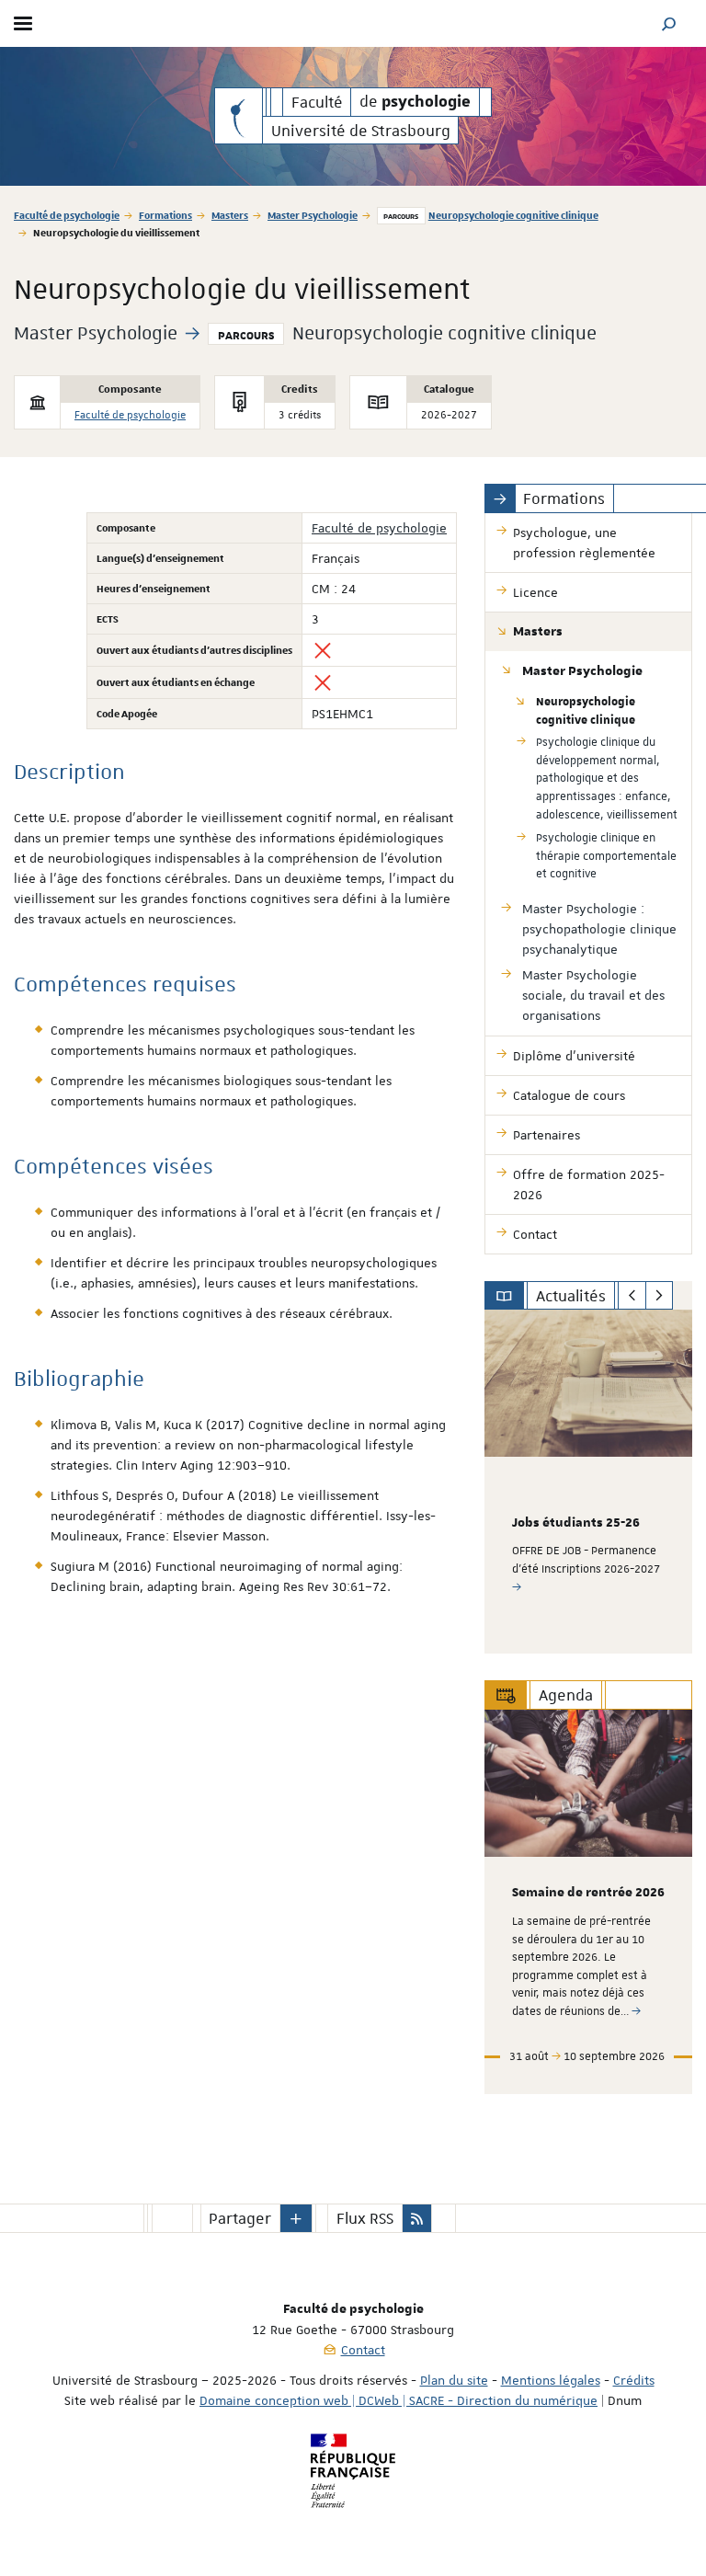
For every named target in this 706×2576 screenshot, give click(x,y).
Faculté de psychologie (67, 215)
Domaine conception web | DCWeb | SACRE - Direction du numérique (399, 2400)
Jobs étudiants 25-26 (576, 1523)
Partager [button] (240, 2218)
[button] (669, 23)
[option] (588, 1482)
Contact (363, 2350)
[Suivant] (660, 1296)
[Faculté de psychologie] (239, 116)
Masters (230, 215)
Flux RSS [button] (365, 2218)
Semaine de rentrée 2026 (588, 1893)
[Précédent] (632, 1296)
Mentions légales (551, 2380)
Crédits (634, 2380)
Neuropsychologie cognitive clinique (513, 215)
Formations (165, 215)
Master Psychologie (313, 215)
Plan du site (454, 2380)
